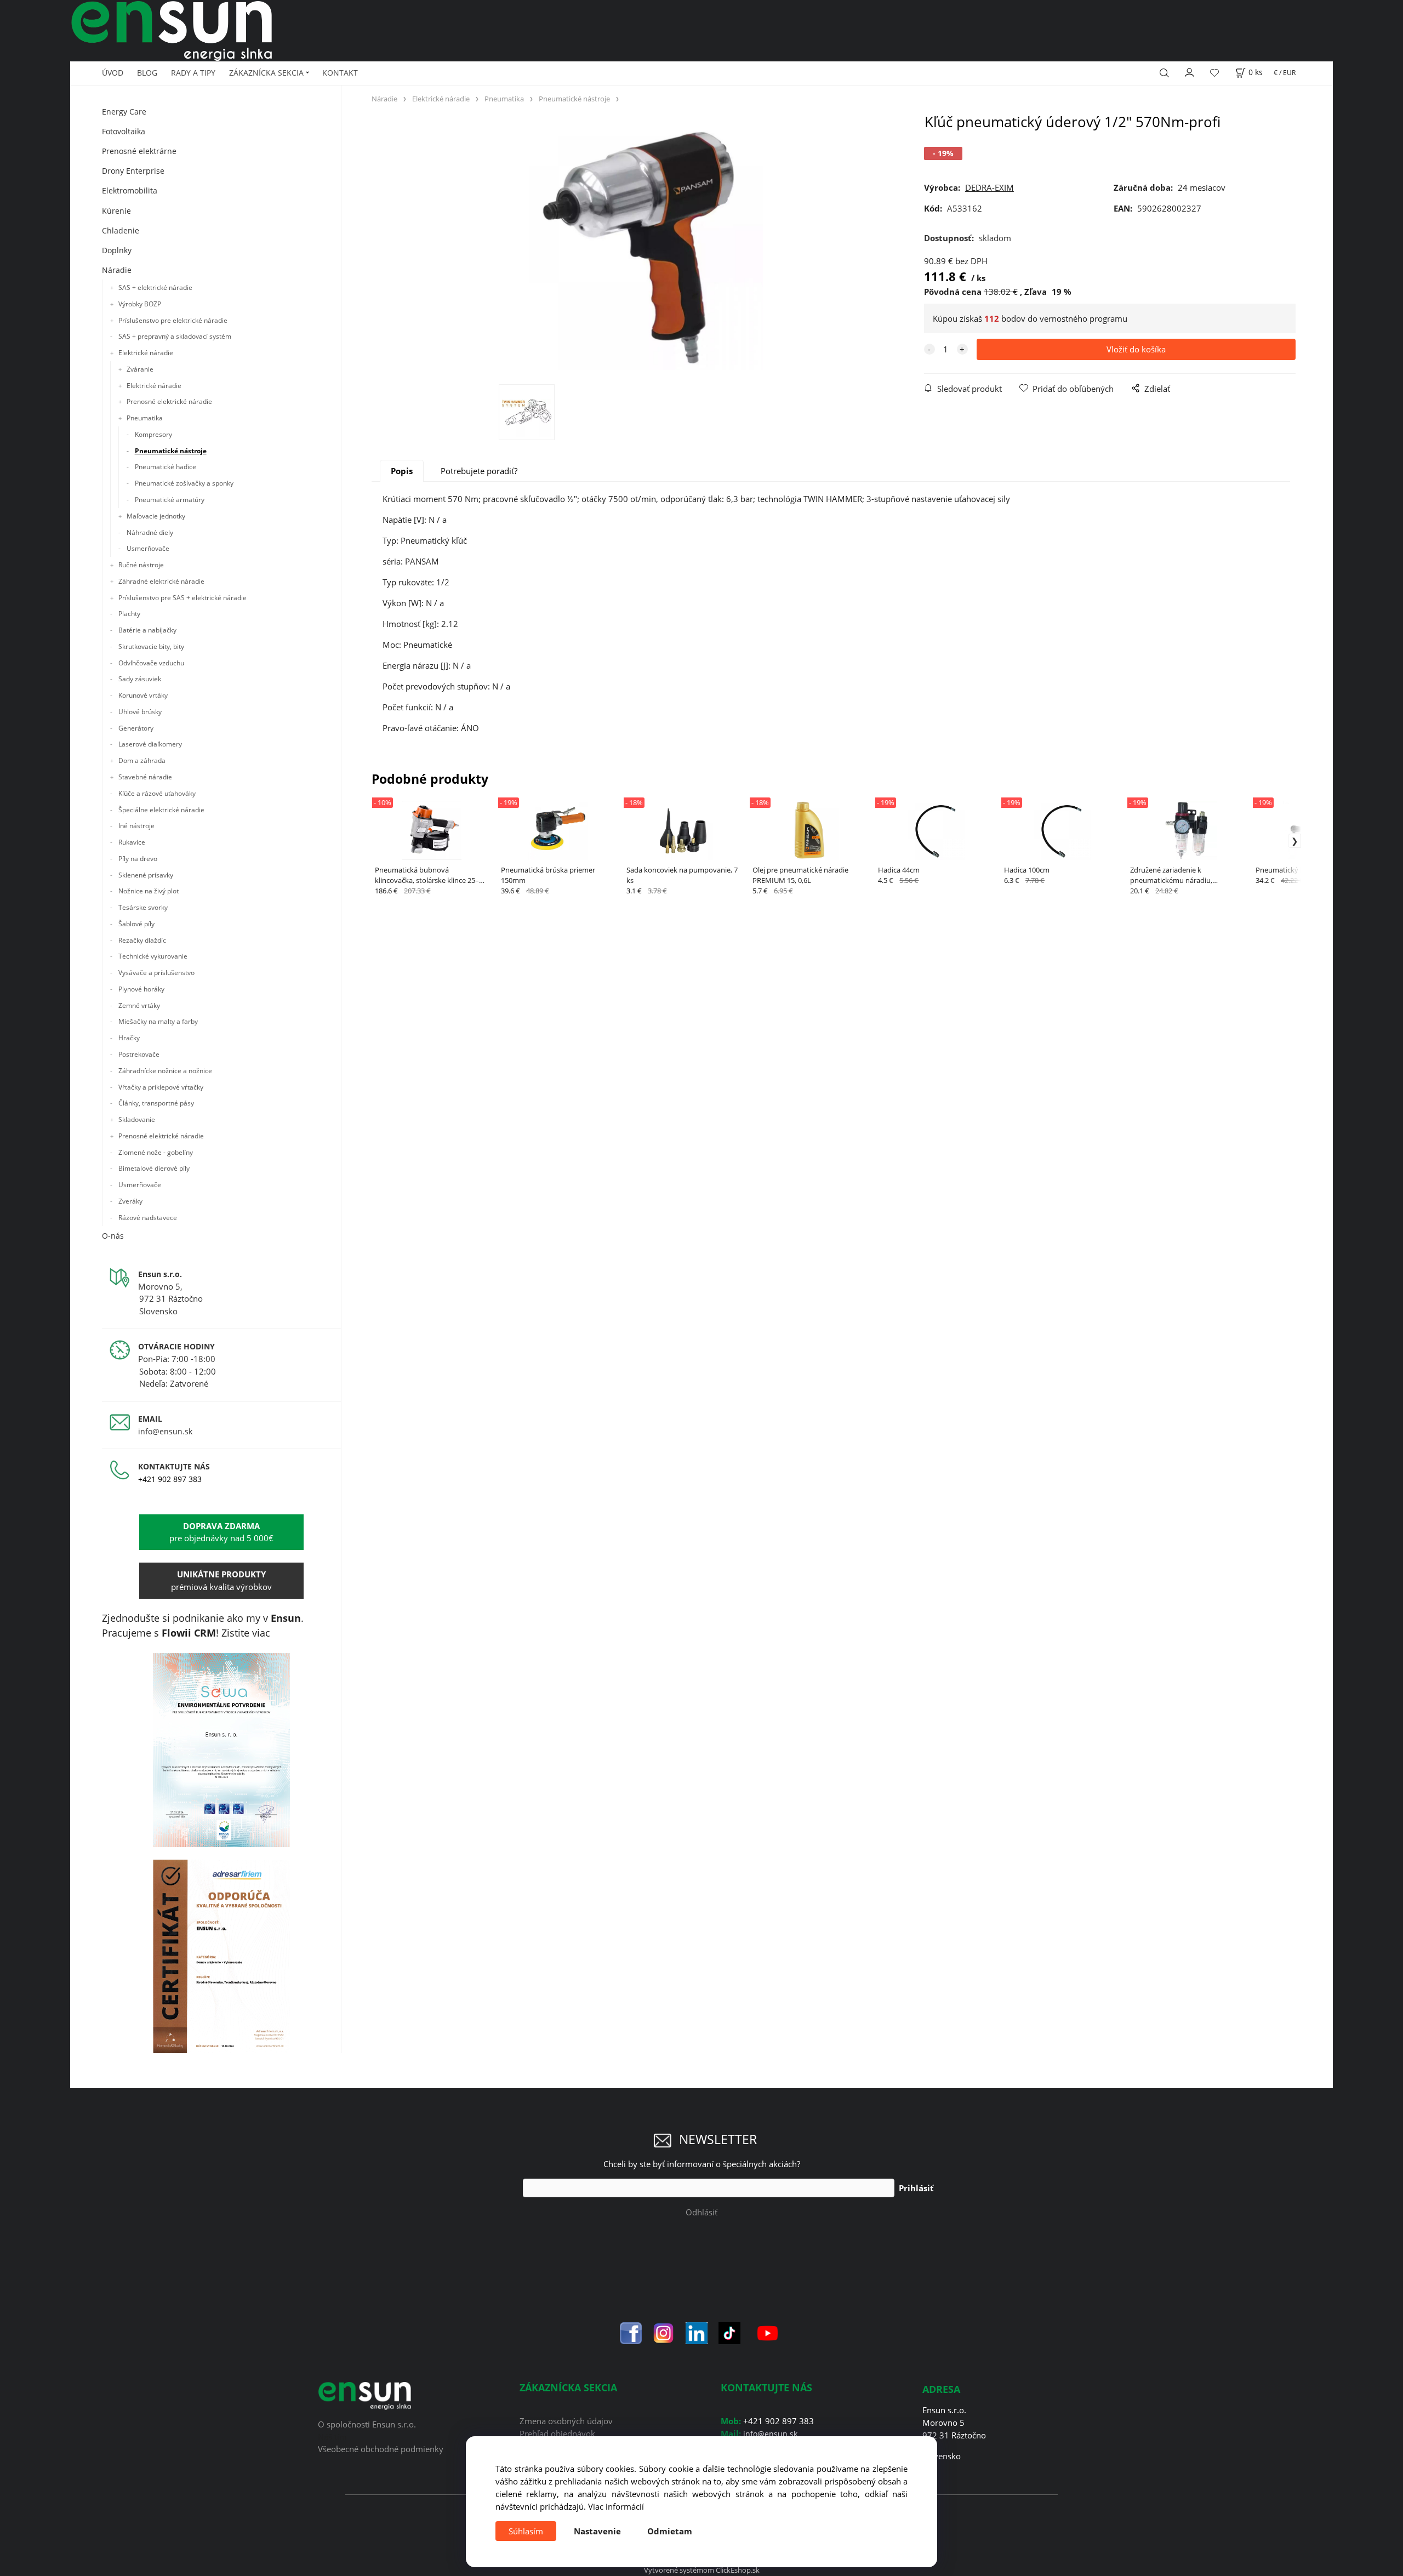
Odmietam (670, 2531)
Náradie (117, 270)
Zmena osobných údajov (566, 2421)
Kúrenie (116, 211)
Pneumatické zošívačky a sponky (184, 483)
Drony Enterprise (133, 171)
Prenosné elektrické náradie (169, 401)
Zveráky (130, 1201)
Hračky (129, 1038)
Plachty (129, 614)
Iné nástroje (136, 826)
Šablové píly (136, 924)
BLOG (147, 73)
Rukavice (132, 842)
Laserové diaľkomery (150, 744)
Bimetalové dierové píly (154, 1168)
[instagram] (664, 2332)
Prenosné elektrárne (139, 151)
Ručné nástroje (141, 565)
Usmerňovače (148, 548)
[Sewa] (222, 1750)
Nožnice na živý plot (149, 891)
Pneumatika (145, 418)
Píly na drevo (138, 859)
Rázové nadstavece (148, 1218)
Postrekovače (139, 1054)
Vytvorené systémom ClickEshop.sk (702, 2570)
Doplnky (117, 250)
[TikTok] (729, 2332)
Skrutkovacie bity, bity (151, 646)
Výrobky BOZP (140, 304)
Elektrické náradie (146, 353)
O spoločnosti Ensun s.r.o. (367, 2424)
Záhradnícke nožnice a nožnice (165, 1071)
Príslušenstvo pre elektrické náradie (173, 320)
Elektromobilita (130, 190)
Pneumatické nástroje (171, 451)
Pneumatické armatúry (170, 500)
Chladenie (121, 230)
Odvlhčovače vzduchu (151, 663)
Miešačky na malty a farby (158, 1021)
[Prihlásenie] (1190, 71)
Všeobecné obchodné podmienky (381, 2449)
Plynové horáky (141, 989)
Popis (402, 471)
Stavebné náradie (145, 777)
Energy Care (124, 112)
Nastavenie (597, 2531)
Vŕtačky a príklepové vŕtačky (161, 1087)
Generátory (136, 728)
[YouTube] (768, 2332)
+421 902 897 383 (170, 1479)
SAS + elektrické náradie (155, 287)
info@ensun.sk (165, 1431)
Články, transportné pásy (156, 1103)
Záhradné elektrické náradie (161, 581)
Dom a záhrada (142, 760)
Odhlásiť (701, 2212)
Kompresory (153, 434)
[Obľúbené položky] (1214, 73)
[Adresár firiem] (222, 1956)
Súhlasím (526, 2531)
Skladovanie (137, 1119)
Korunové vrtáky (143, 695)
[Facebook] (631, 2332)
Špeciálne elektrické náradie (161, 810)
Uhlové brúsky (140, 712)
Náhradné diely (150, 532)
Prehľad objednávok (557, 2433)
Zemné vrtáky (139, 1005)
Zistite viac (246, 1633)
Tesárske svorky (143, 907)
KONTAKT (340, 73)
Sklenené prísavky (146, 875)
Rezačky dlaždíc (142, 940)
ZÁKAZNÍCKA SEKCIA (266, 73)
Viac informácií (616, 2506)
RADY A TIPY (193, 73)
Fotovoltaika (124, 131)
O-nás (113, 1236)
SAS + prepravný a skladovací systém (175, 336)
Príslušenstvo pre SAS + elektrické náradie (182, 598)
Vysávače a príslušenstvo (156, 973)
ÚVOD (113, 73)
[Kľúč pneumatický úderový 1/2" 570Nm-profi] (641, 249)
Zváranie (140, 369)
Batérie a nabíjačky (147, 630)
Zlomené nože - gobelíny (156, 1152)
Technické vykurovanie (153, 956)
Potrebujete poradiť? (479, 471)
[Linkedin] (697, 2332)
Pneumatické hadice (166, 467)
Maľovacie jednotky (156, 516)
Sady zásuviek (140, 679)
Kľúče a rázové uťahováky (157, 793)
